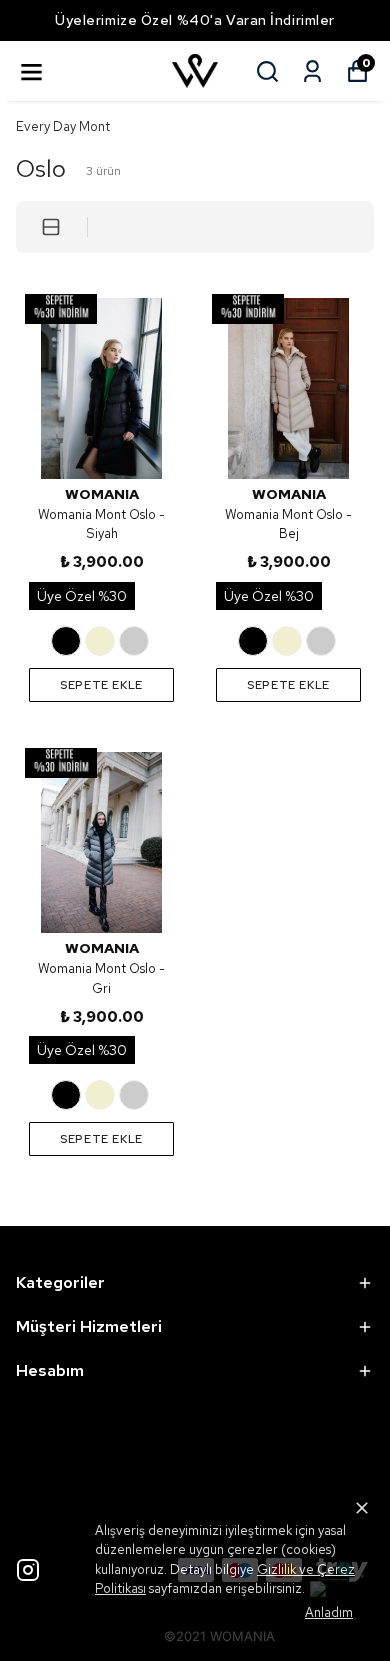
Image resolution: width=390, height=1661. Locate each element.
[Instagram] (28, 1570)
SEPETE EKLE (101, 685)
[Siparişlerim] (312, 71)
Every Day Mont (63, 126)
